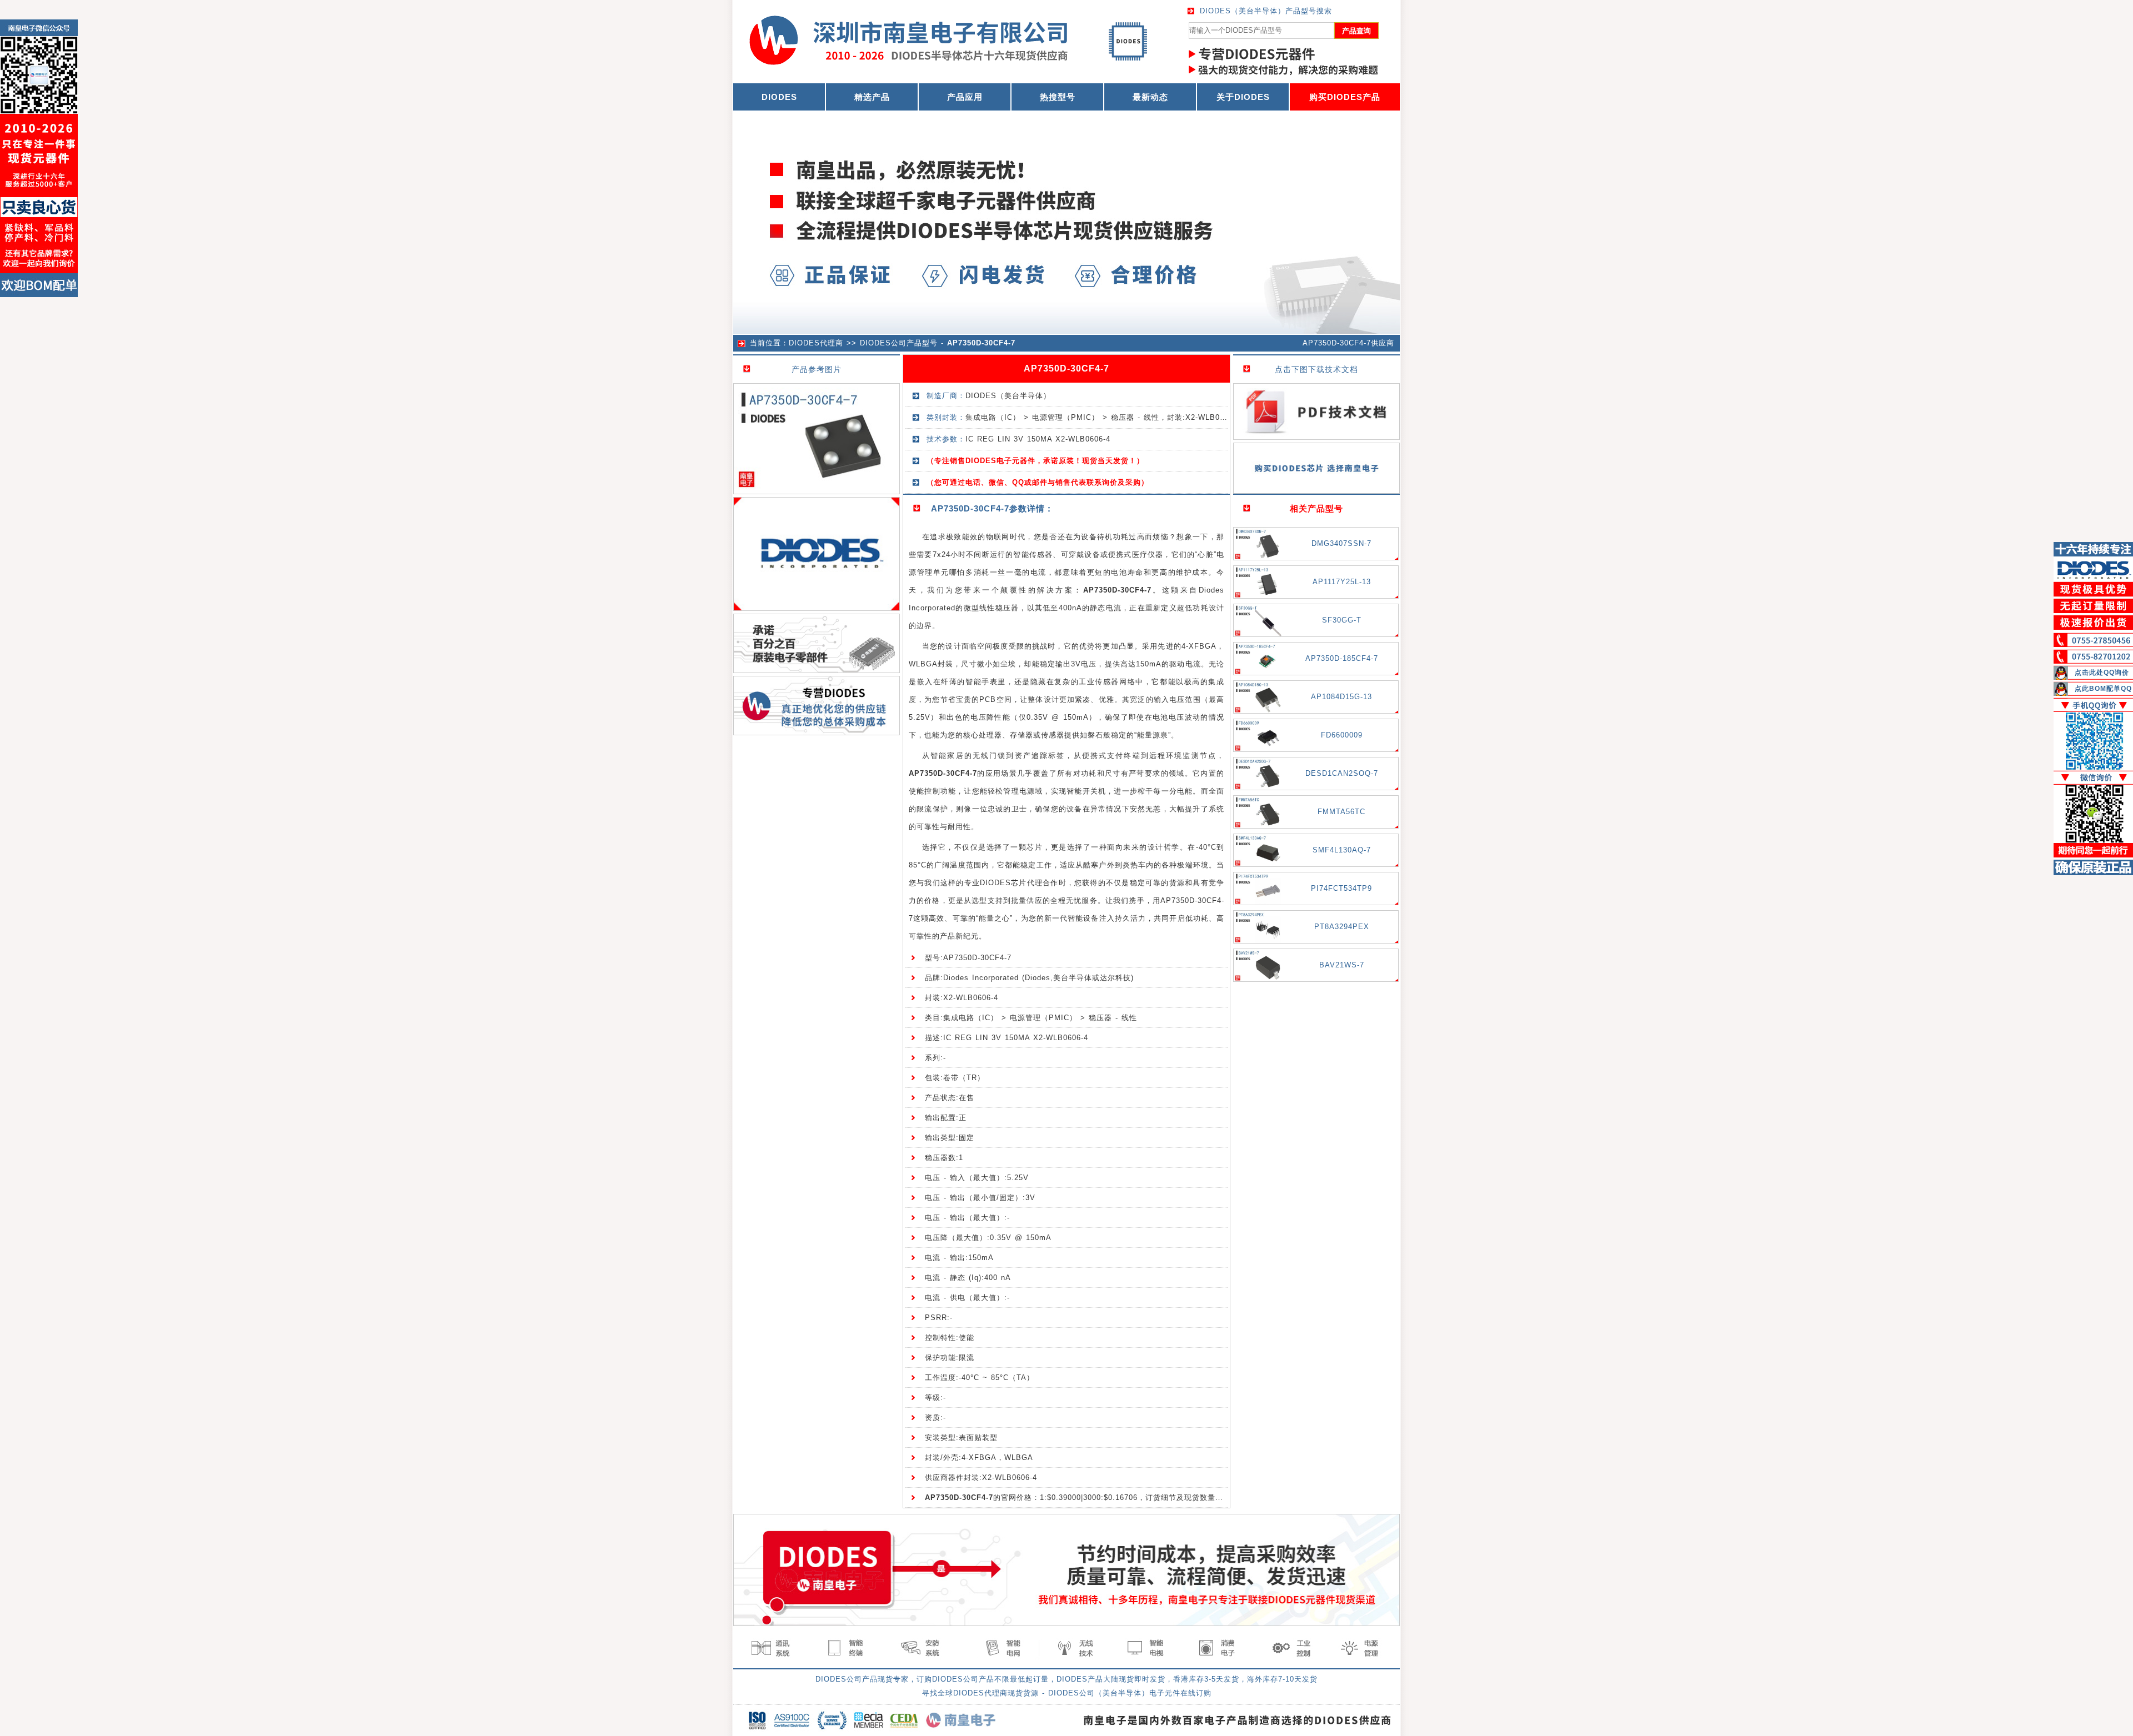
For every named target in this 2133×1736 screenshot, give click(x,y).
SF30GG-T (1342, 620)
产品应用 (965, 97)
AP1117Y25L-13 (1342, 582)
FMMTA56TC (1341, 812)
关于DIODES (1243, 97)
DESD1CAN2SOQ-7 (1342, 773)
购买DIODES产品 (1345, 97)
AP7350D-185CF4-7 (1342, 658)
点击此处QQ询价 (2102, 673)
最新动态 (1150, 97)
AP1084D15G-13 (1341, 697)
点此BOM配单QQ (2103, 689)
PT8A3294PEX (1342, 927)
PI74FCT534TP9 (1341, 888)
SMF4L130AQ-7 (1342, 850)
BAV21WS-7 (1342, 965)
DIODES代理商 (816, 343)
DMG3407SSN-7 (1341, 543)
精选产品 (872, 97)
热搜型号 (1058, 97)
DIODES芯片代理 (1011, 883)
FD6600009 (1342, 735)
